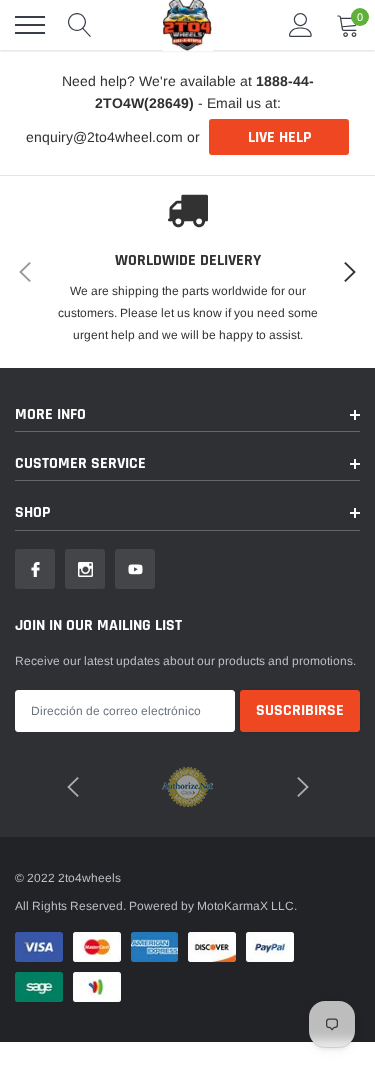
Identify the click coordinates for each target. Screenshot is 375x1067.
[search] (80, 25)
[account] (301, 25)
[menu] (30, 25)
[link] (35, 569)
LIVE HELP (279, 137)
